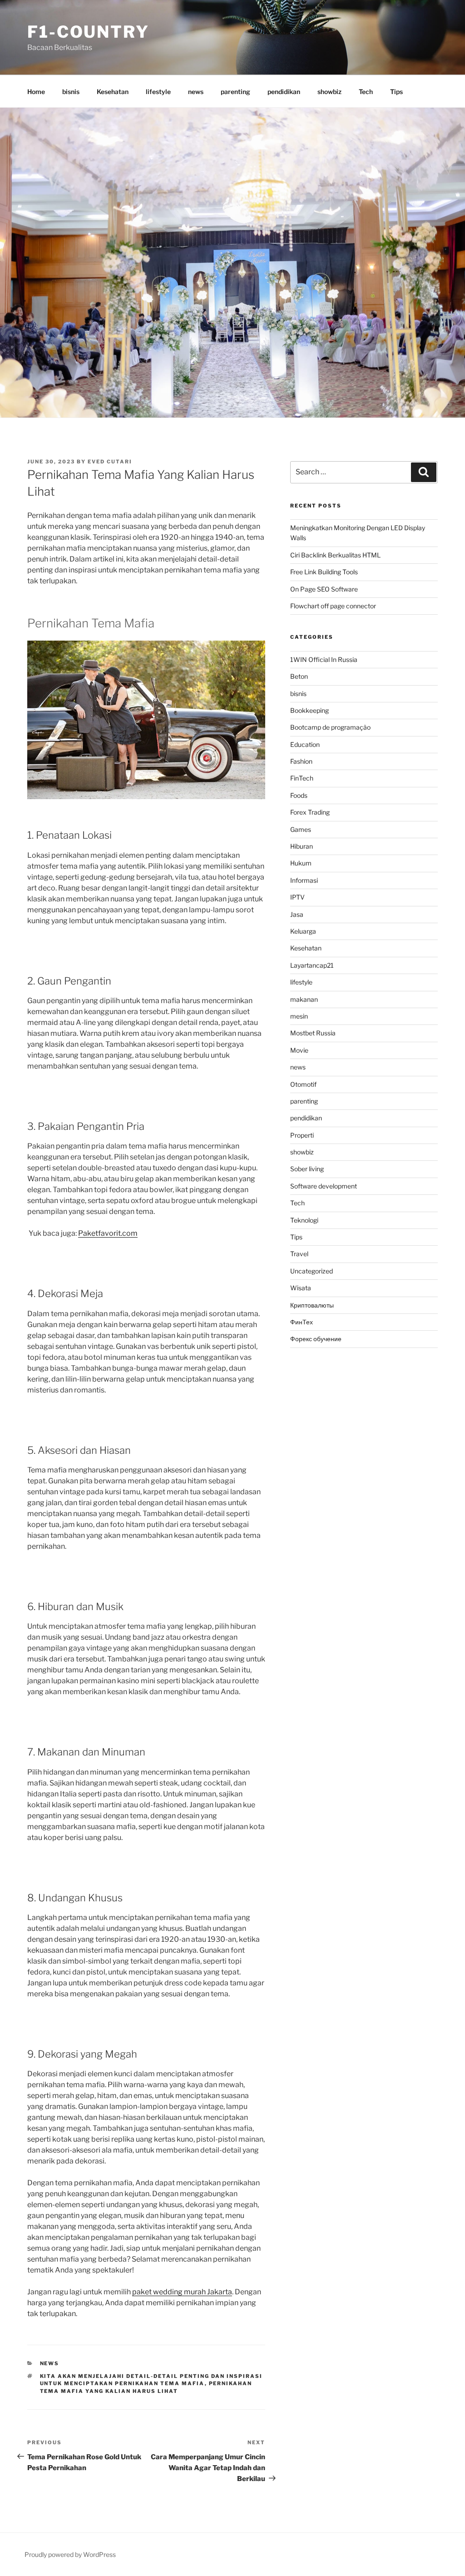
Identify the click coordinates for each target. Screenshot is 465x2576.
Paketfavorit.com (108, 1233)
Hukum (301, 863)
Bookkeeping (309, 710)
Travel (299, 1254)
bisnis (71, 92)
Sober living (307, 1169)
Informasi (304, 880)
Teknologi (304, 1220)
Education (305, 744)
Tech (366, 92)
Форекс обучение (316, 1339)
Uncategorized (312, 1271)
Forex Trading (310, 812)
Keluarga (303, 931)
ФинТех (302, 1322)
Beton (299, 676)
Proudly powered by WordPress (70, 2554)
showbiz (329, 92)
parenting (235, 92)
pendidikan (284, 92)
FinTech (302, 778)
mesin (299, 1016)
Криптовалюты (312, 1305)
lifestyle (158, 92)
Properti (302, 1135)
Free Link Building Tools (324, 572)
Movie (299, 1050)
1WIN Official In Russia (324, 659)
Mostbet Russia (313, 1033)
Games (301, 829)
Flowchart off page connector (333, 606)
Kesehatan (113, 92)
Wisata (301, 1288)
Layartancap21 (312, 965)
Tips (396, 92)
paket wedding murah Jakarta (182, 2292)
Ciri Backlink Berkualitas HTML (335, 555)
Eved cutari (110, 462)
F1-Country (88, 32)
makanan (304, 999)
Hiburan (302, 846)
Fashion (301, 761)
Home (36, 92)
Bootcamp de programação (330, 727)
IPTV (297, 897)
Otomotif (303, 1084)
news (196, 92)
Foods (299, 795)
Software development (324, 1186)
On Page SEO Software (324, 589)
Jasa (297, 914)
